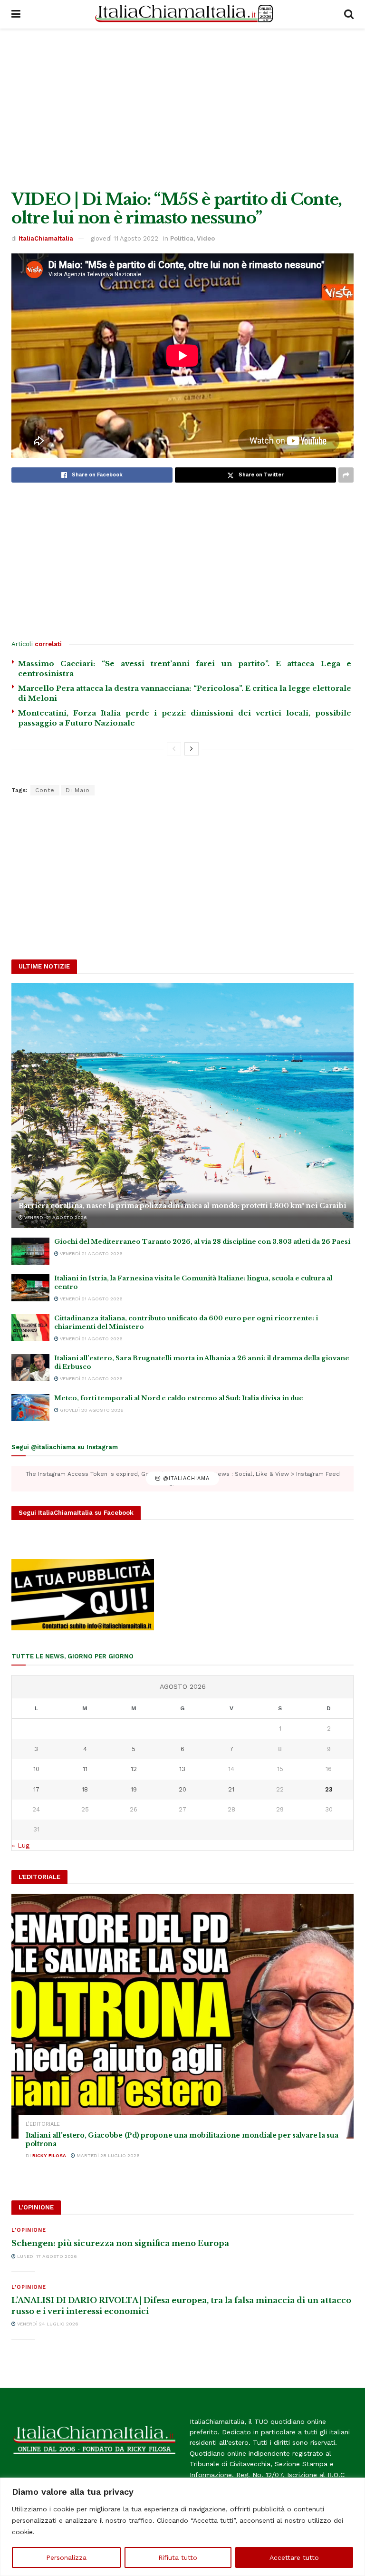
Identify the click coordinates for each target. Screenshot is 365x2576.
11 (85, 1769)
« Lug (21, 1845)
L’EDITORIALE (43, 2124)
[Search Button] (349, 14)
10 (36, 1769)
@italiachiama (185, 1478)
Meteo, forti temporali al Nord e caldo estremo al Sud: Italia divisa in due (179, 1398)
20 (182, 1789)
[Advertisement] (182, 109)
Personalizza (66, 2557)
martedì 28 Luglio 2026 (107, 2155)
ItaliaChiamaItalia (46, 238)
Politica (182, 238)
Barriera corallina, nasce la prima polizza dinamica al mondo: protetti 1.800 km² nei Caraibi (182, 1206)
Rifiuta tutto (178, 2557)
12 (134, 1769)
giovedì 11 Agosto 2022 (125, 238)
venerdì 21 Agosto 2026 (55, 1217)
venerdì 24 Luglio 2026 (47, 2324)
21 (231, 1789)
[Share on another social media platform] (346, 475)
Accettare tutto (294, 2557)
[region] (182, 2527)
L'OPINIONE (29, 2230)
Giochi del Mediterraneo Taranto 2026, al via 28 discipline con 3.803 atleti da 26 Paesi (202, 1242)
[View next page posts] (192, 749)
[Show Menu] (16, 14)
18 (85, 1789)
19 (134, 1789)
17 (36, 1789)
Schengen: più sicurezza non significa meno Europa (120, 2243)
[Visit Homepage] (182, 14)
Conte (45, 790)
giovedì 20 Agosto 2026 (91, 1410)
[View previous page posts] (174, 749)
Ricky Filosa (49, 2155)
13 (182, 1769)
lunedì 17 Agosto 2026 (46, 2256)
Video (206, 238)
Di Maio (78, 790)
